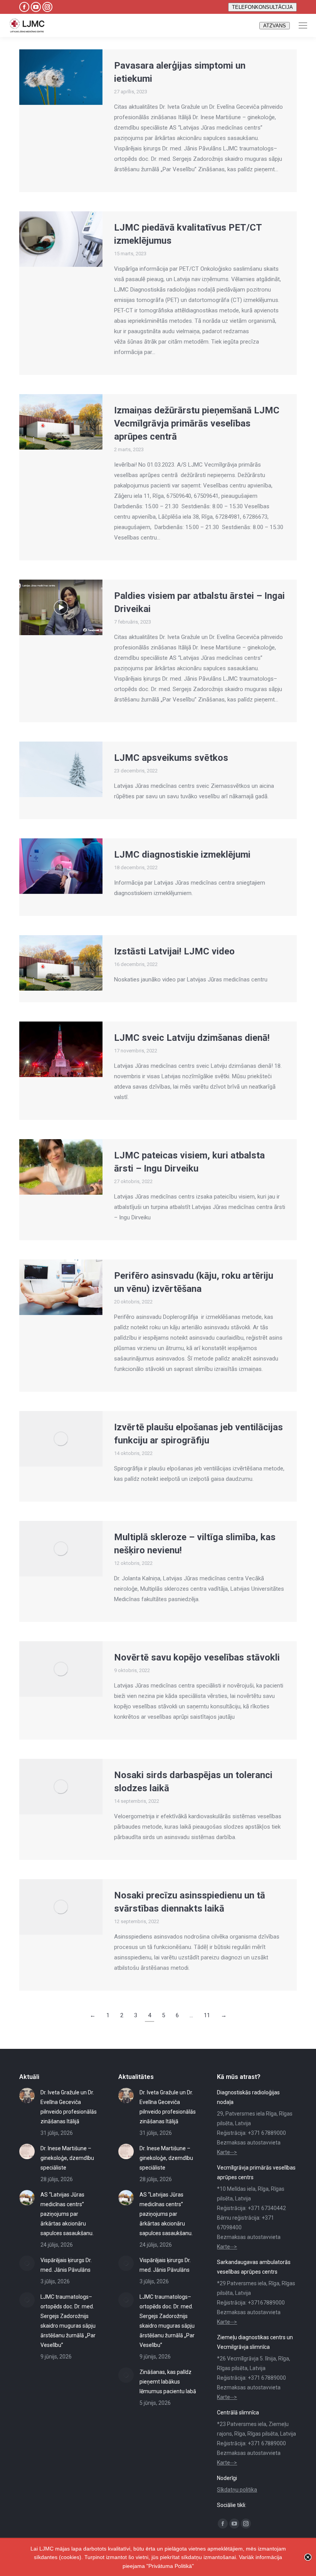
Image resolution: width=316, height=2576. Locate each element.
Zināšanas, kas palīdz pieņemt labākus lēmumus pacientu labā (168, 2382)
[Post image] (27, 2096)
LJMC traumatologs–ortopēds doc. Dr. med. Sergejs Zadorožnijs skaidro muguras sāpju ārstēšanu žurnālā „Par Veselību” (68, 2321)
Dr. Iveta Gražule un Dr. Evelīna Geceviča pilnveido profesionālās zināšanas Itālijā (69, 2107)
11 (207, 2015)
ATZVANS (275, 26)
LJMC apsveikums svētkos (171, 758)
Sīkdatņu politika (237, 2490)
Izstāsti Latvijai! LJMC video (174, 951)
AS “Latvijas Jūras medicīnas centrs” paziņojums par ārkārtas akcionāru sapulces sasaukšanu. (67, 2214)
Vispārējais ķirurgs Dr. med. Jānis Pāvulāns (66, 2265)
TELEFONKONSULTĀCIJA (262, 7)
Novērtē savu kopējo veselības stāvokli (197, 1657)
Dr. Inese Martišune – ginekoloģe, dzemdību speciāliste (67, 2158)
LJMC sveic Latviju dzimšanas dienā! (192, 1038)
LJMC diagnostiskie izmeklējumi (182, 855)
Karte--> (227, 2152)
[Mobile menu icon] (303, 25)
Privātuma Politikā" (171, 2566)
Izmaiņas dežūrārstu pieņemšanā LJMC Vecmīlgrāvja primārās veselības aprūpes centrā (197, 423)
